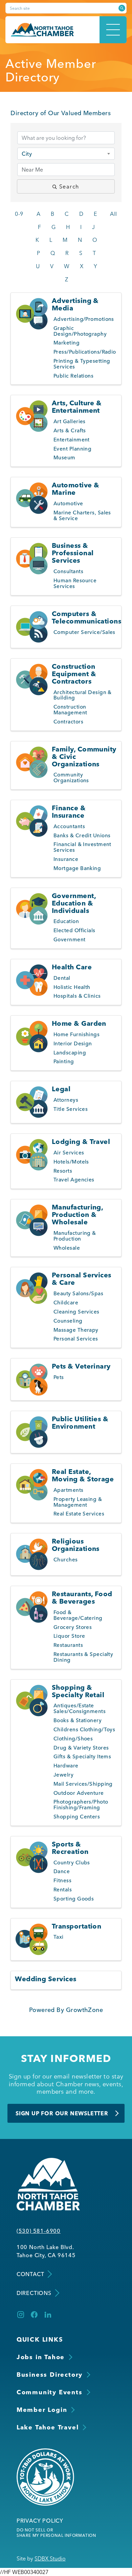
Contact (30, 2274)
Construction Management (70, 710)
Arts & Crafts (70, 430)
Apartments (69, 1490)
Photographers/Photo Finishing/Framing (81, 1805)
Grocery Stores (73, 1627)
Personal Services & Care (82, 1279)
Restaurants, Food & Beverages (82, 1597)
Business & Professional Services (73, 553)
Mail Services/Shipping (83, 1784)
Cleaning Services (76, 1312)
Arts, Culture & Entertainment (77, 406)
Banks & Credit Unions (82, 835)
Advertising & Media (75, 304)
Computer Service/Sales (84, 632)
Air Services (69, 1153)
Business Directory (50, 2375)
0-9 (19, 214)
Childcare (66, 1303)
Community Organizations (71, 777)
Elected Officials (74, 930)
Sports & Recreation (70, 1848)
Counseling (68, 1321)
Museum (64, 457)
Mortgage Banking (77, 868)
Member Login (42, 2410)
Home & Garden (79, 1023)
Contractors (68, 722)
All (113, 214)
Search (69, 186)
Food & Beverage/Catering (78, 1615)
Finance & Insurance (69, 811)
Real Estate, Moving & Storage (83, 1475)
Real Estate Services (79, 1514)
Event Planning (72, 449)
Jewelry (63, 1775)
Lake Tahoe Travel (48, 2427)
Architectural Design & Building (83, 695)
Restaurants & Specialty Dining (83, 1657)
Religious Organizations (76, 1545)
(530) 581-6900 (39, 2231)
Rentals (63, 1890)
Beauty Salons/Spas (78, 1293)
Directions (34, 2293)
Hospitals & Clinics (77, 996)
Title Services (71, 1109)
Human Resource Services (75, 583)
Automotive (68, 503)
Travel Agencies (74, 1180)
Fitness (62, 1880)
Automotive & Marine (75, 489)
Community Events (50, 2392)
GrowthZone (85, 2010)
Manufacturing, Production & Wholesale (77, 1214)
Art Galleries (70, 421)
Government (70, 939)
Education (66, 921)
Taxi (59, 1937)
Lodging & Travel (81, 1141)
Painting (64, 1061)
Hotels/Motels (71, 1162)
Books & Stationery (78, 1720)
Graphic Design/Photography (80, 331)
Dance (62, 1871)
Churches (66, 1560)
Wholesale (67, 1248)
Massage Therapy (76, 1330)
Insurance (66, 859)
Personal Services (76, 1339)
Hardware (66, 1766)
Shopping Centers (77, 1817)
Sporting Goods (74, 1899)
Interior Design (73, 1043)
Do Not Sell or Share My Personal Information (56, 2533)
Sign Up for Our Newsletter (62, 2113)
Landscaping (70, 1053)
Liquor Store (69, 1636)
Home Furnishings (76, 1034)
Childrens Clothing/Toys (84, 1729)
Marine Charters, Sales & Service (82, 515)
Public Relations (73, 376)
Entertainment (72, 440)
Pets (59, 1377)
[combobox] (66, 154)
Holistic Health (72, 987)
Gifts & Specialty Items (82, 1756)
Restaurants (68, 1645)
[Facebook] (34, 2315)
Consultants (68, 571)
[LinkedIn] (48, 2315)
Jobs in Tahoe (41, 2357)
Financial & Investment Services (82, 847)
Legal (61, 1089)
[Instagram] (21, 2315)
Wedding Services (46, 1979)
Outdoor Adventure (79, 1793)
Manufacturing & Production (75, 1236)
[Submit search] (122, 8)
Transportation (76, 1926)
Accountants (69, 826)
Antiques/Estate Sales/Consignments (80, 1708)
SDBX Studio (50, 2558)
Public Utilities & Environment (80, 1422)
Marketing (67, 343)
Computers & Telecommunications (86, 617)
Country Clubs (72, 1863)
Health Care (72, 967)
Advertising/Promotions (84, 319)
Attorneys (66, 1100)
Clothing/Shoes (73, 1739)
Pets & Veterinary (81, 1366)
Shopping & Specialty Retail (78, 1691)
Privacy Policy (40, 2521)
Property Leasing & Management (78, 1502)
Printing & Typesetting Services (82, 364)
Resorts (63, 1171)
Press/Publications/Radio (85, 352)
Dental (62, 978)
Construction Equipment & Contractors (74, 674)
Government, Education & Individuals (74, 903)
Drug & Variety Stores (81, 1748)
